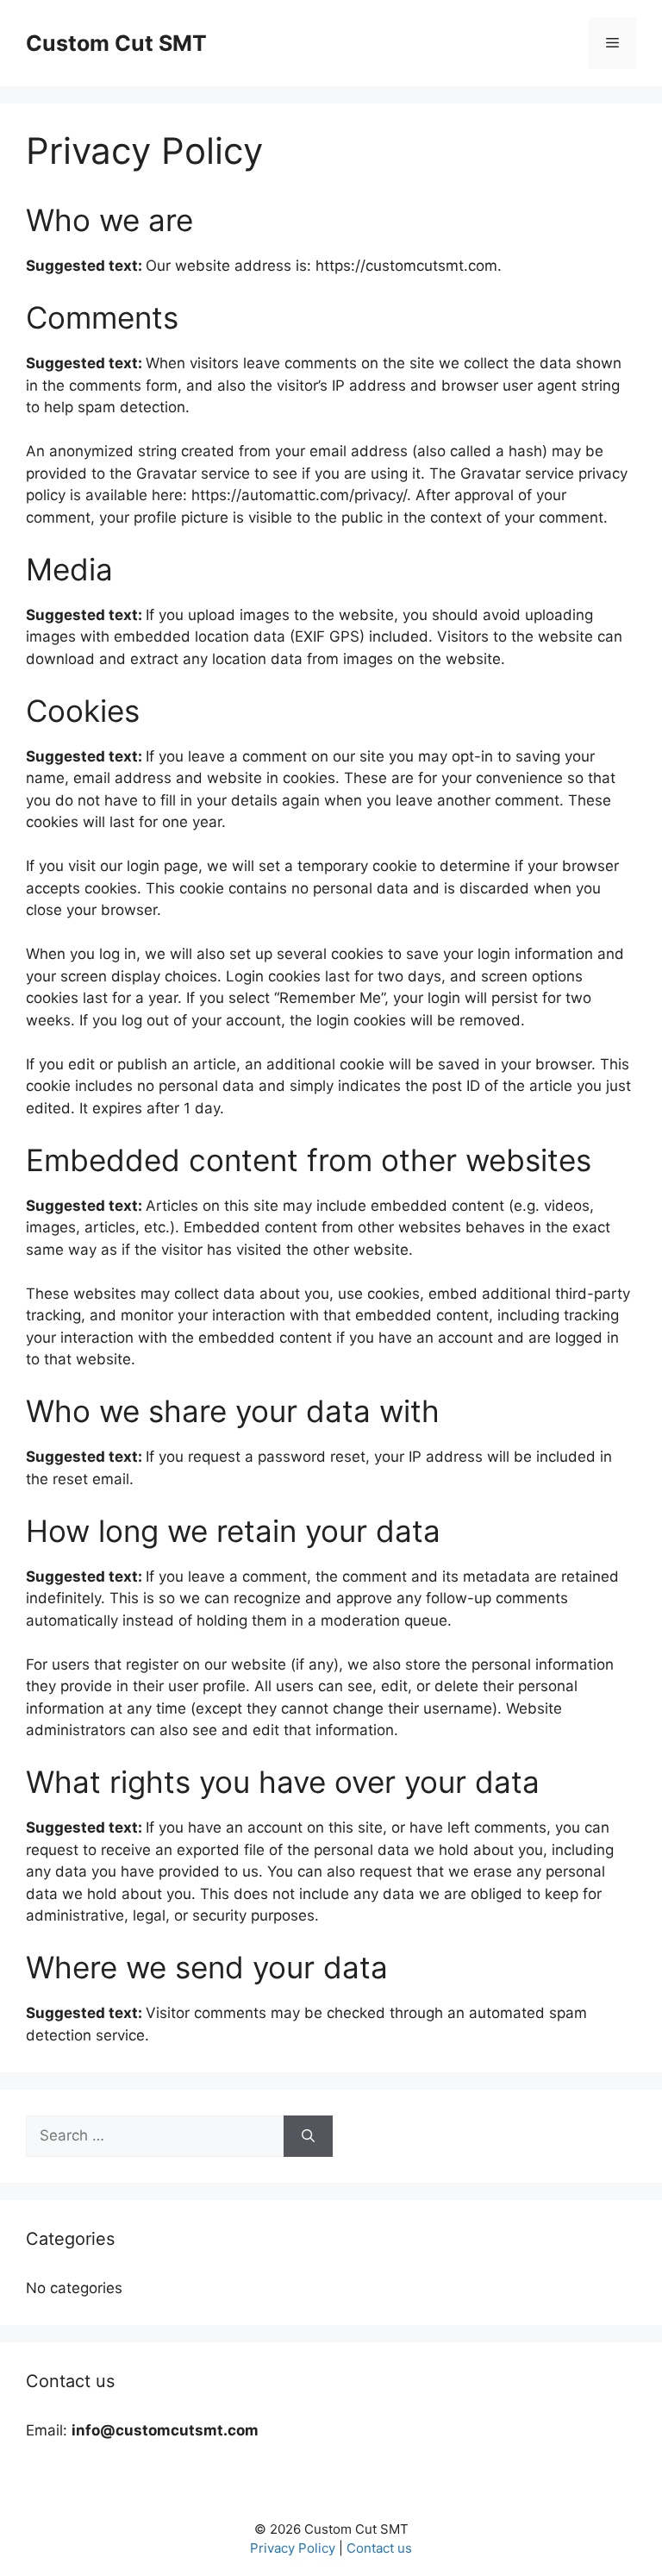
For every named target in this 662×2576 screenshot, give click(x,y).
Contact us (379, 2548)
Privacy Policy (293, 2548)
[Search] (308, 2136)
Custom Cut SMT (116, 43)
